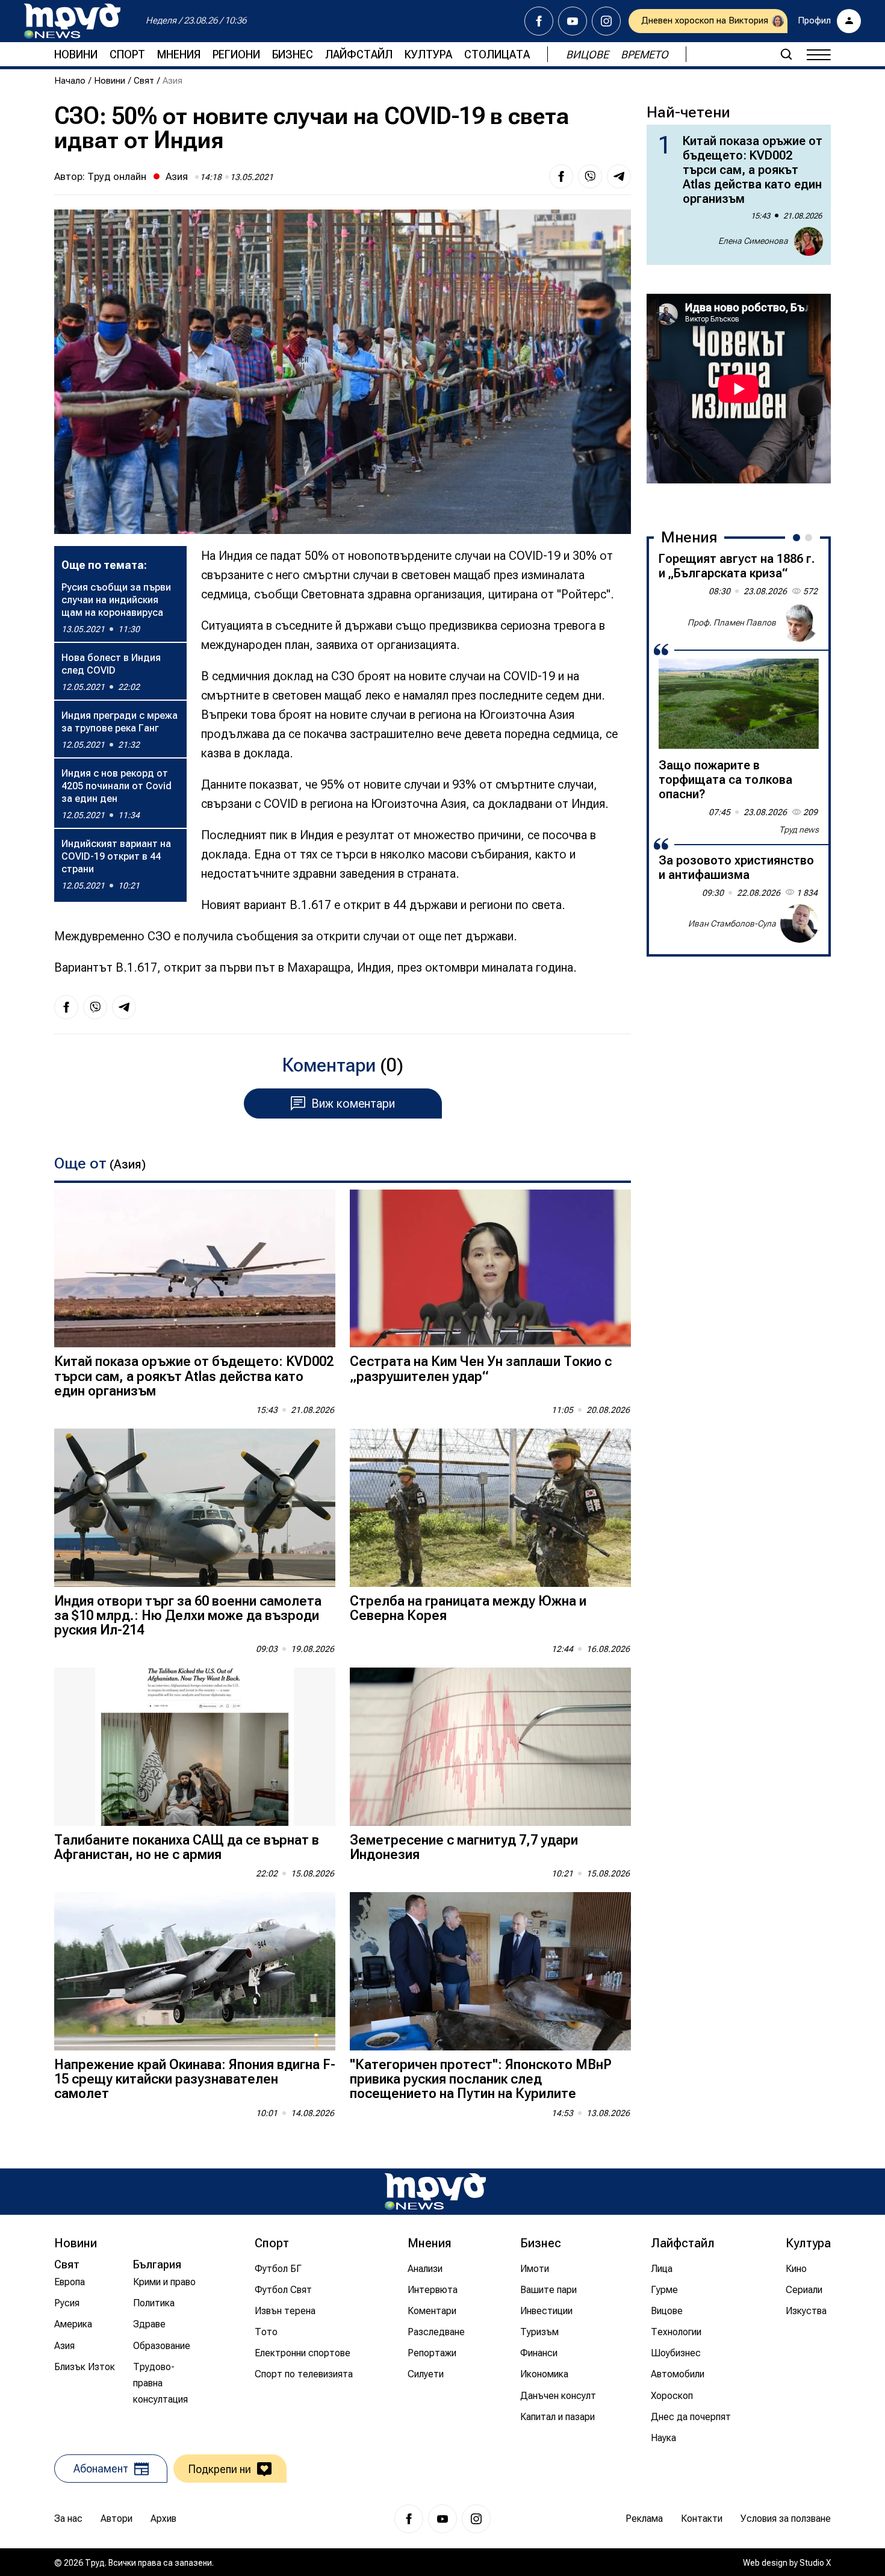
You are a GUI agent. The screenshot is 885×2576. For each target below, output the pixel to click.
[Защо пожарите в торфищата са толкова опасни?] (739, 704)
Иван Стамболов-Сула (732, 923)
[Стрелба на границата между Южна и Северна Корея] (490, 1508)
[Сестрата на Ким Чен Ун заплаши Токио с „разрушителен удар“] (490, 1269)
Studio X (815, 2563)
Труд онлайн (117, 176)
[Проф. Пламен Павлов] (800, 622)
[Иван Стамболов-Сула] (800, 923)
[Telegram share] (619, 176)
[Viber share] (590, 176)
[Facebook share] (561, 176)
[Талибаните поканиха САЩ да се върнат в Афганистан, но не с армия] (195, 1747)
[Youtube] (573, 21)
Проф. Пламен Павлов (732, 622)
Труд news (799, 830)
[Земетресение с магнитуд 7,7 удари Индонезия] (490, 1747)
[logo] (72, 21)
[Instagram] (606, 21)
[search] (786, 54)
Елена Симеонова (753, 241)
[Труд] (435, 2192)
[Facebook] (539, 21)
